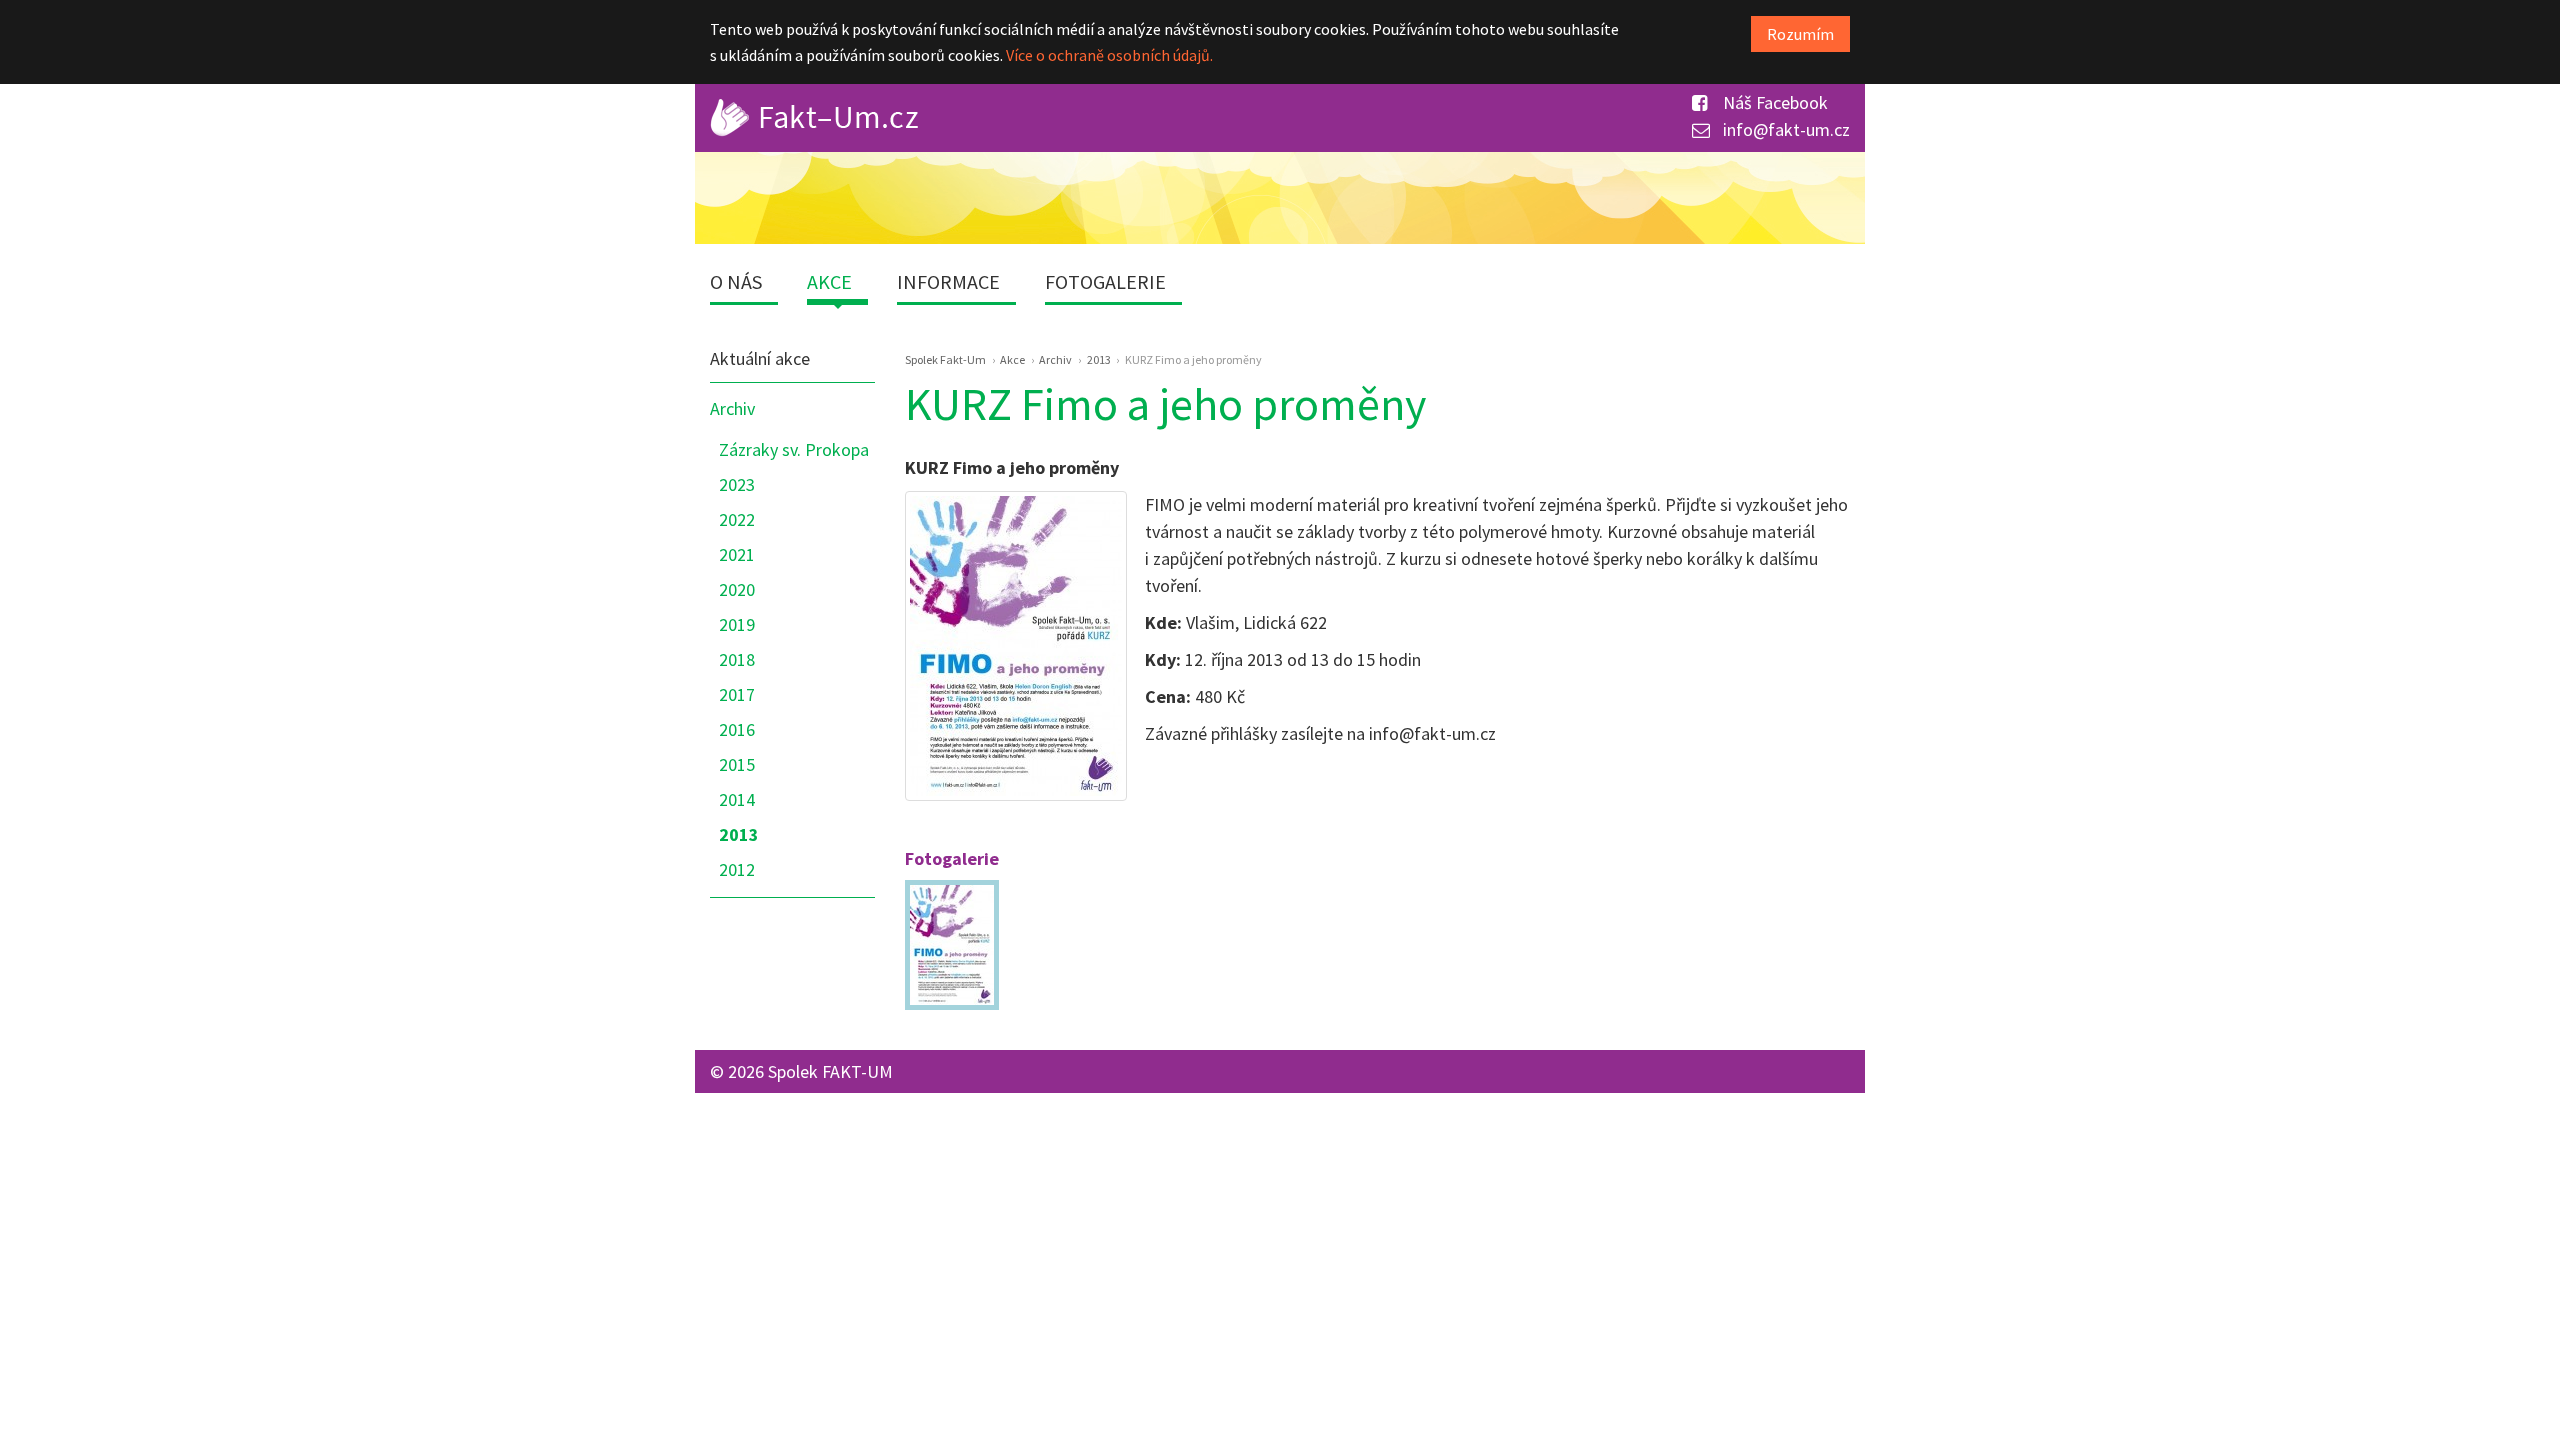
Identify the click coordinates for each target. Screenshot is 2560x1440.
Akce (829, 281)
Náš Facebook (1773, 102)
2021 (737, 554)
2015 (737, 764)
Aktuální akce (760, 358)
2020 (737, 589)
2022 (737, 519)
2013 (739, 834)
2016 (737, 729)
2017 (737, 694)
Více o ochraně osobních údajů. (1109, 55)
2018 (737, 659)
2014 (737, 799)
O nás (736, 281)
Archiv (732, 408)
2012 (737, 869)
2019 (737, 624)
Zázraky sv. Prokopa (794, 449)
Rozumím (1800, 34)
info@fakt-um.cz (1784, 129)
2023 (737, 484)
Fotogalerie (1105, 281)
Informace (948, 281)
